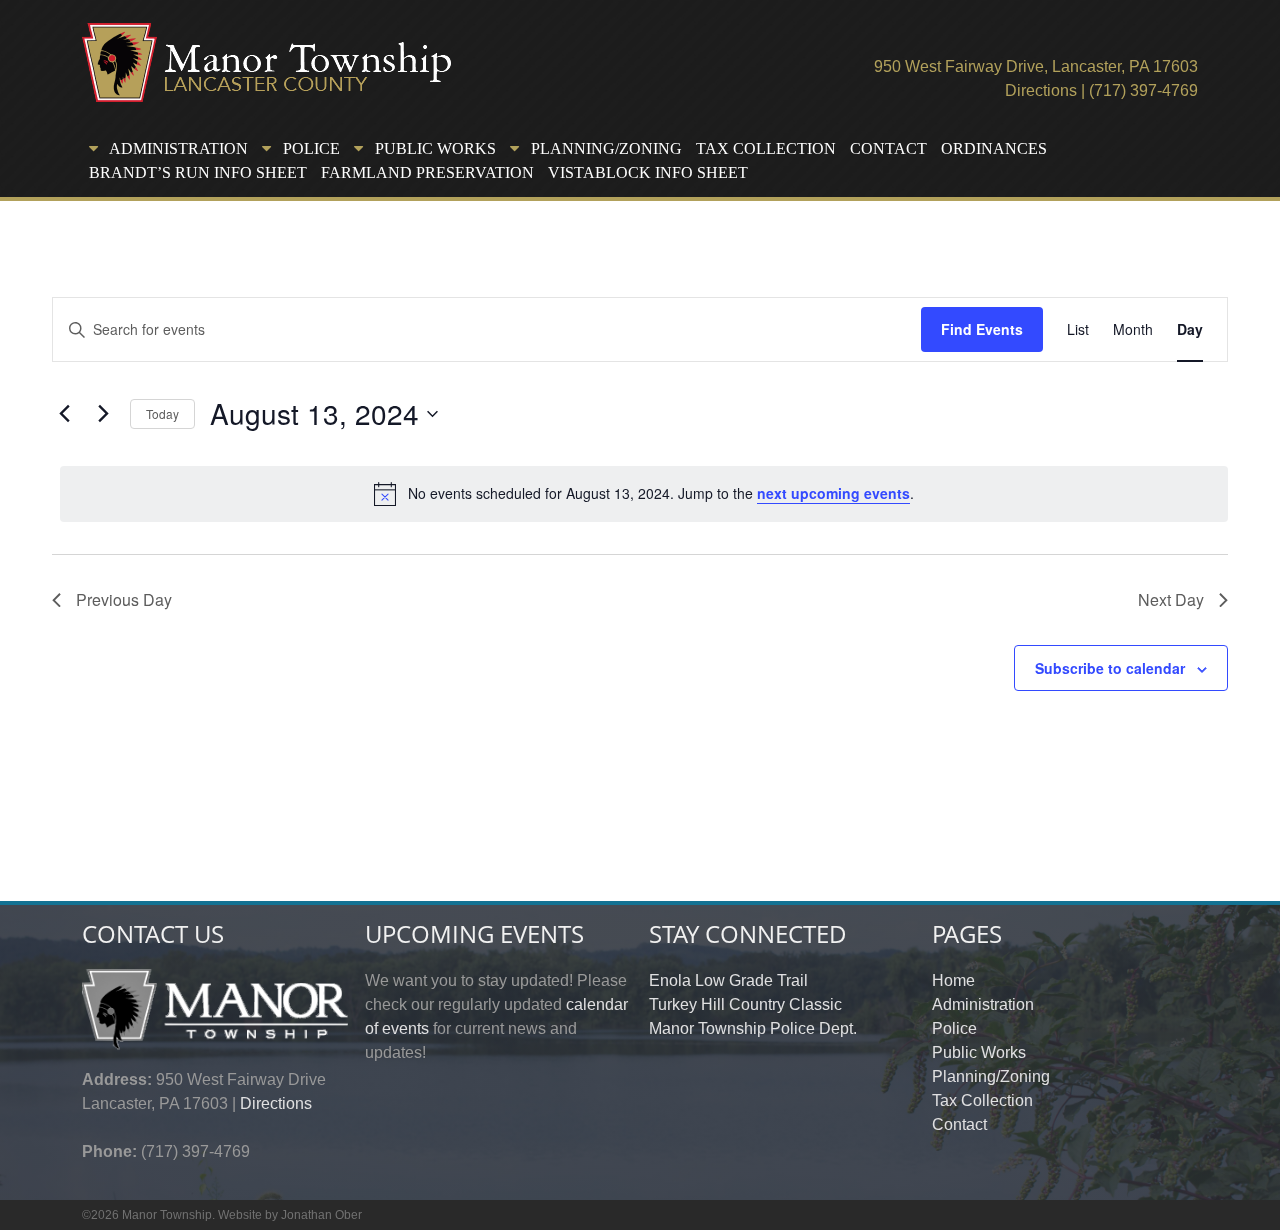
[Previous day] (64, 414)
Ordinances (994, 148)
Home (953, 980)
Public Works (979, 1052)
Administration (983, 1004)
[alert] (644, 494)
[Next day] (103, 414)
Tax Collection (766, 148)
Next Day (1171, 599)
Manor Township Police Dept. (753, 1028)
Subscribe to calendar (1110, 668)
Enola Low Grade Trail (728, 980)
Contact (888, 148)
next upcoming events (833, 493)
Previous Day (124, 599)
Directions (1041, 90)
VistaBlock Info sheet (648, 172)
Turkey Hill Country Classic (745, 1004)
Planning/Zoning (991, 1076)
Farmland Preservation (427, 172)
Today (162, 413)
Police (954, 1028)
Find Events (982, 329)
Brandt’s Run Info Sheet (198, 172)
